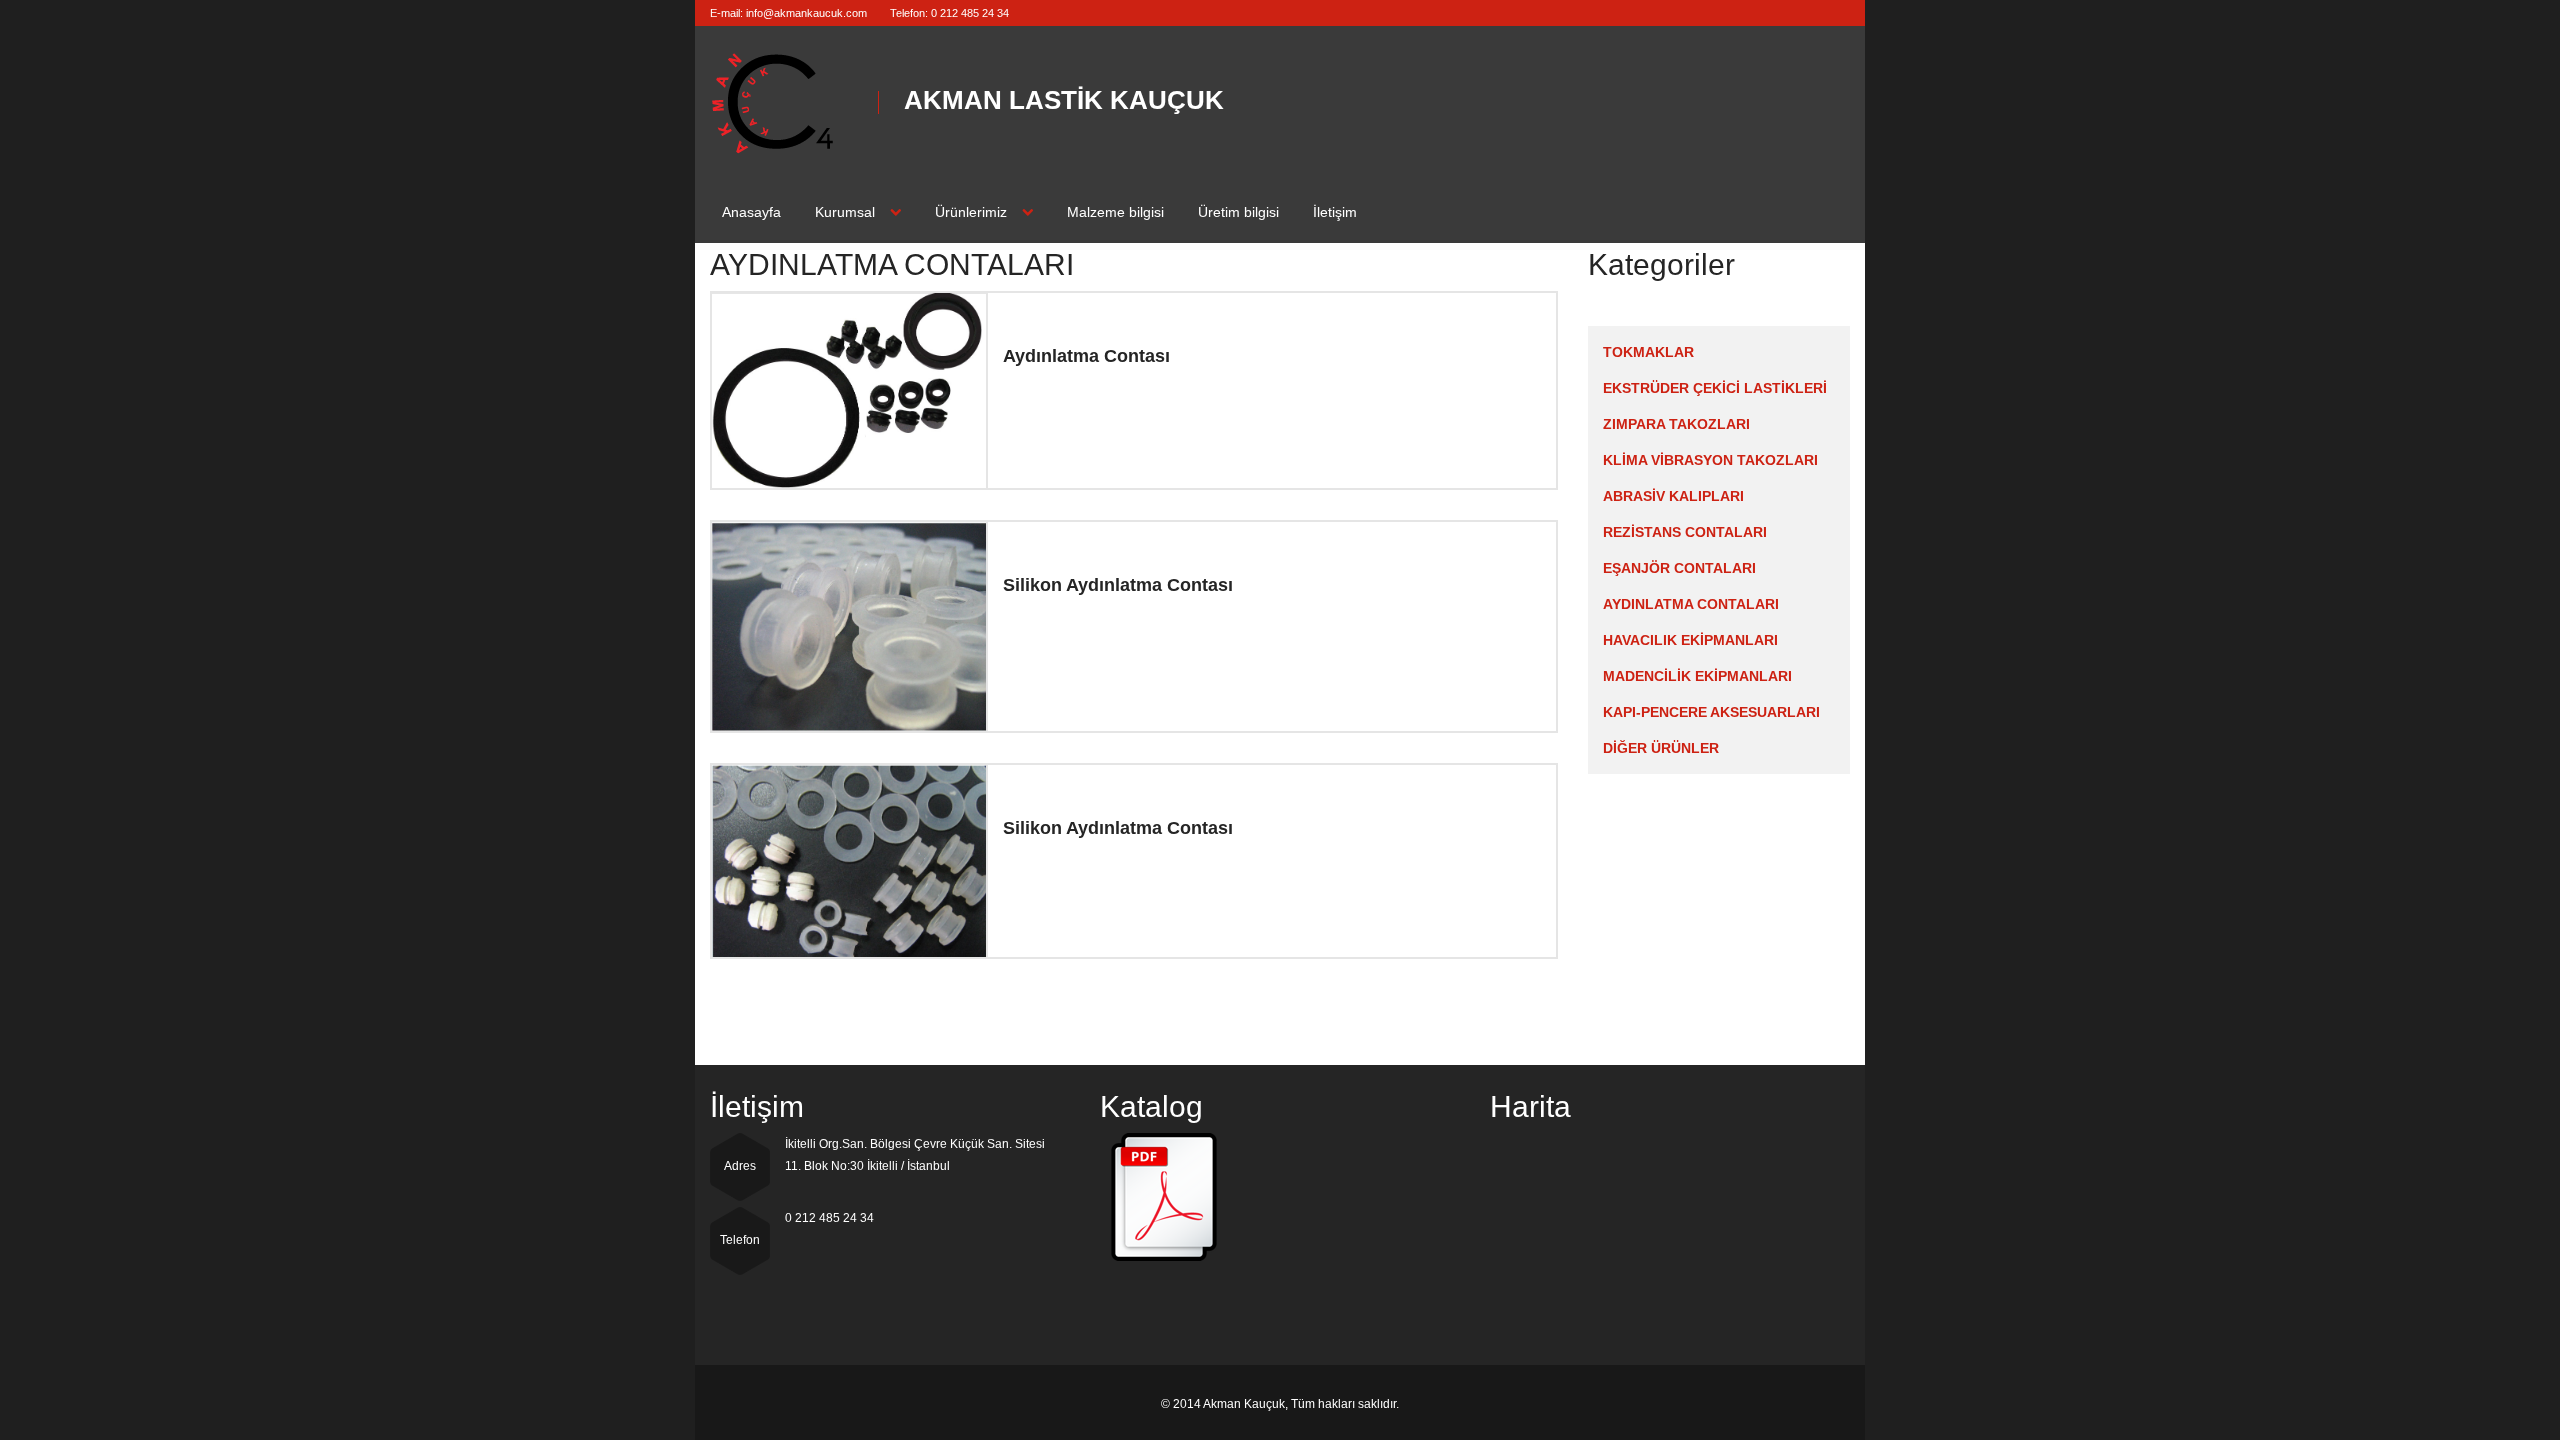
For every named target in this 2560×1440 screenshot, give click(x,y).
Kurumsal (845, 212)
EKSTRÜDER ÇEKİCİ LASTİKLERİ (1715, 388)
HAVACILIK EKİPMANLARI (1690, 640)
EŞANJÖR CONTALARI (1679, 568)
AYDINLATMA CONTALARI (1691, 604)
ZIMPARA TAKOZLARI (1676, 424)
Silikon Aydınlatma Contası (1118, 585)
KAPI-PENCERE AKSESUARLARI (1711, 712)
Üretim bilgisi (1238, 212)
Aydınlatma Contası (1086, 356)
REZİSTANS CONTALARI (1685, 532)
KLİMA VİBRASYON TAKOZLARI (1710, 460)
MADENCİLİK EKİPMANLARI (1697, 676)
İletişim (1335, 212)
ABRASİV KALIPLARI (1673, 496)
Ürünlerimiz (971, 212)
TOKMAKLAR (1648, 352)
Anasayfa (751, 212)
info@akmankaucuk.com (806, 13)
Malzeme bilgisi (1115, 212)
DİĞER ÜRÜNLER (1661, 748)
